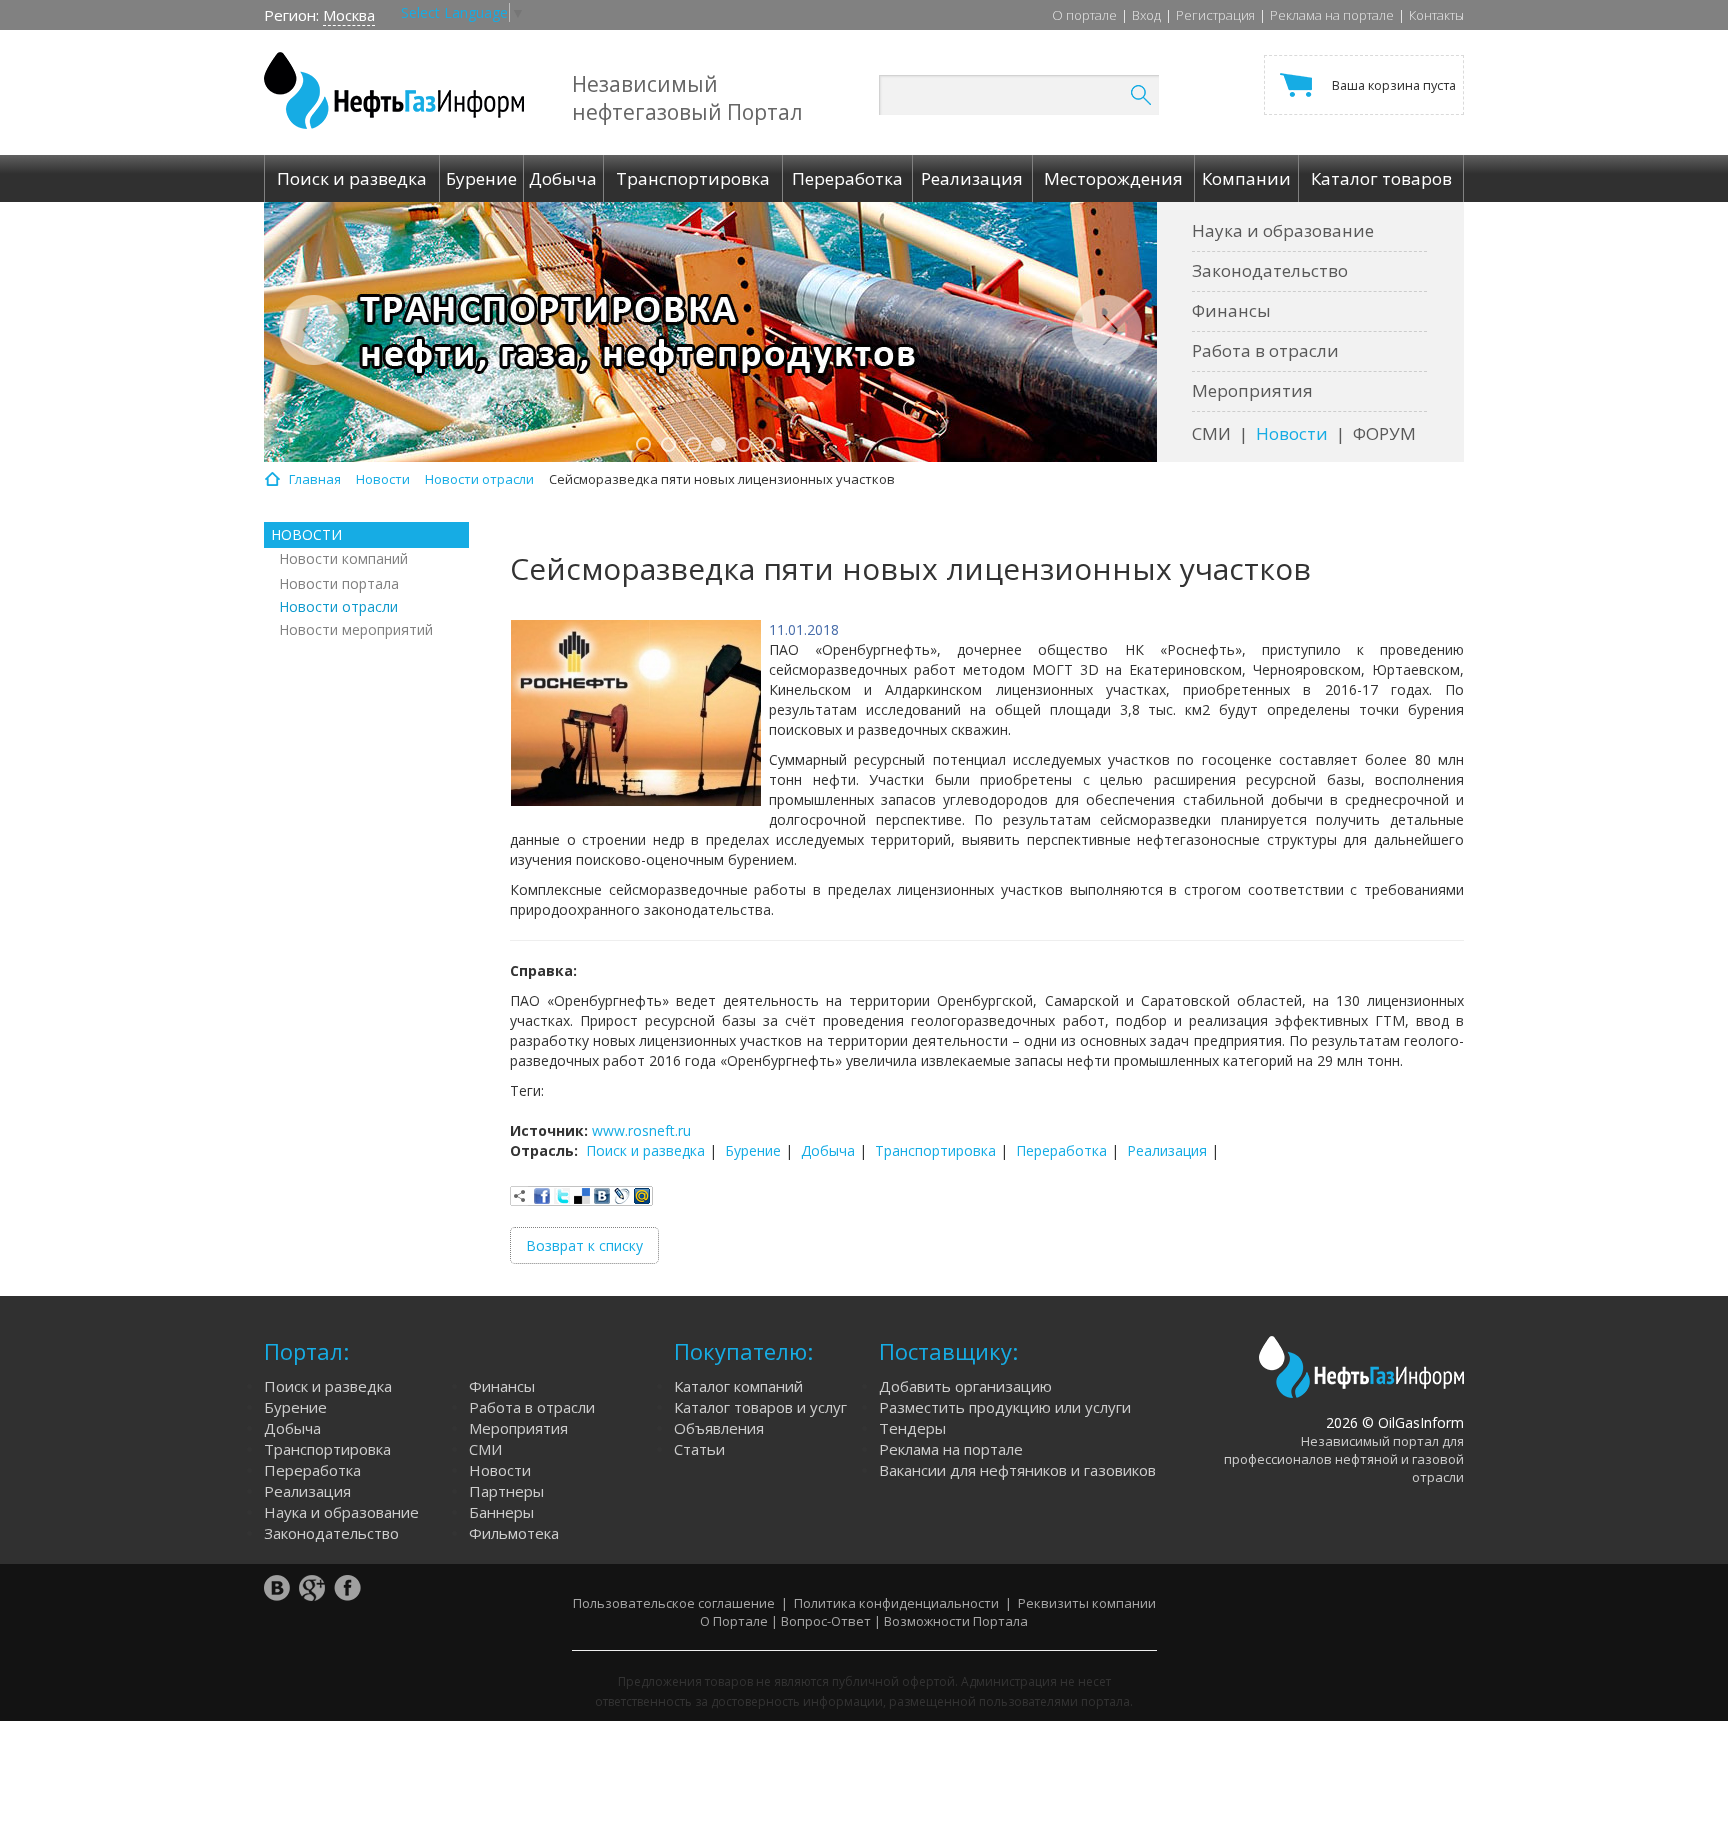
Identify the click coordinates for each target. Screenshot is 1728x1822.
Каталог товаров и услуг (760, 1407)
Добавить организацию (965, 1386)
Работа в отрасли (1265, 350)
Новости (1292, 433)
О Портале (734, 1621)
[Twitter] (562, 1196)
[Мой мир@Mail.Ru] (642, 1196)
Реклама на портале (1332, 15)
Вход (1146, 15)
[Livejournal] (622, 1196)
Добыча (828, 1150)
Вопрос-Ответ (826, 1621)
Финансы (1231, 310)
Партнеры (506, 1491)
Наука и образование (1283, 230)
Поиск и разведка (645, 1150)
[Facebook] (542, 1196)
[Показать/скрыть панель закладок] (520, 1196)
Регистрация (1215, 15)
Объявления (719, 1428)
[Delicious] (582, 1196)
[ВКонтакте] (602, 1196)
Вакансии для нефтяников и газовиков (1017, 1470)
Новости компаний (343, 558)
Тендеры (912, 1428)
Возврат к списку (584, 1245)
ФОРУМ (1384, 433)
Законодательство (1270, 270)
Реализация (1167, 1150)
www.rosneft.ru (641, 1130)
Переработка (1061, 1150)
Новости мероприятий (356, 629)
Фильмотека (514, 1533)
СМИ (1211, 433)
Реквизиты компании (1087, 1603)
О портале (1084, 15)
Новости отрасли (338, 606)
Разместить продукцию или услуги (1005, 1407)
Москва (349, 15)
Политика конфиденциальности (896, 1603)
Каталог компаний (738, 1386)
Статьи (699, 1449)
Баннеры (501, 1512)
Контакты (1436, 15)
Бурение (753, 1150)
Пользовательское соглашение (674, 1603)
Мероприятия (1252, 390)
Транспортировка (935, 1150)
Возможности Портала (956, 1621)
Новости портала (339, 583)
